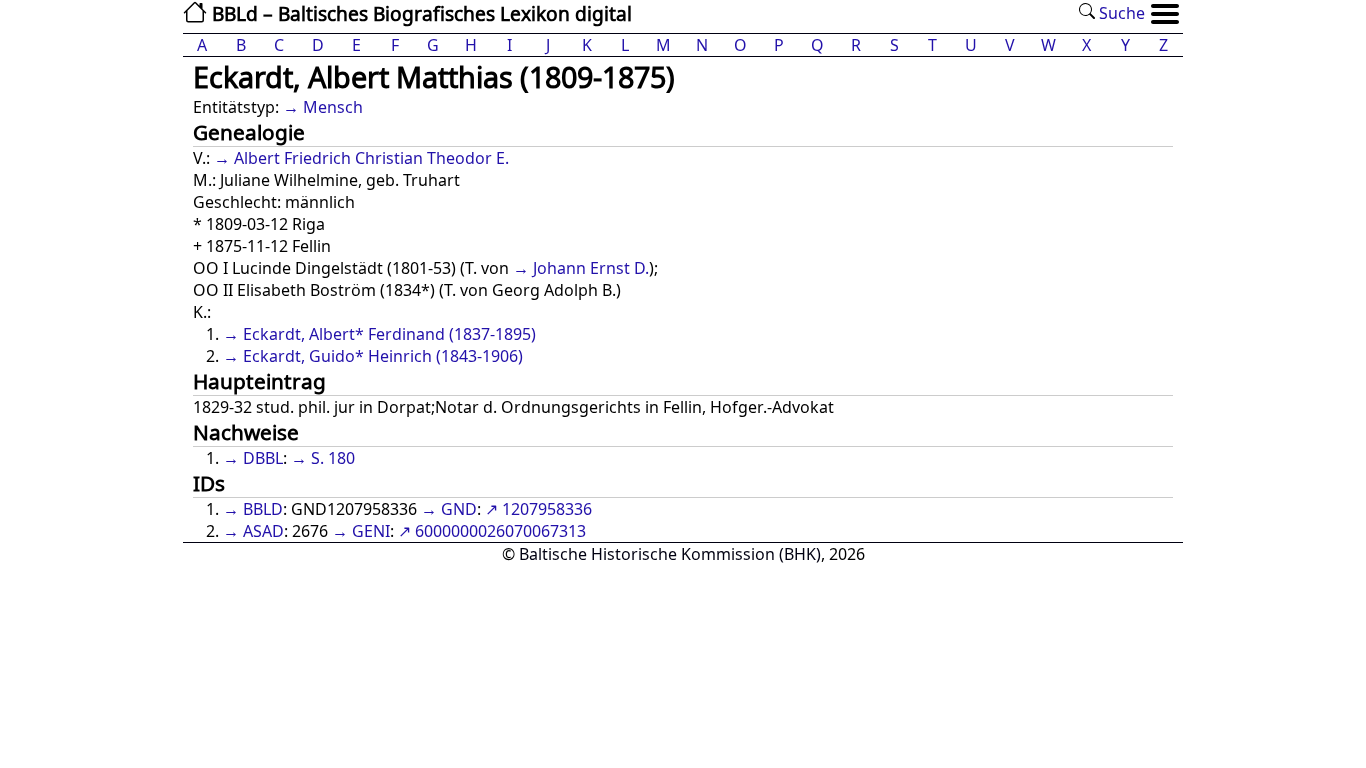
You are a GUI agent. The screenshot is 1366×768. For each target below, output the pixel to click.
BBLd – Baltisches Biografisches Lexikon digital (419, 13)
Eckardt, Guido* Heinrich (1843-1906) (383, 356)
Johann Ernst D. (591, 268)
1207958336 (547, 509)
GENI (371, 531)
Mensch (333, 107)
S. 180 (333, 458)
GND (459, 509)
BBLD (263, 509)
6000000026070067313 (500, 531)
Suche (1120, 13)
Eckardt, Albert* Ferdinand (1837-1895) (389, 334)
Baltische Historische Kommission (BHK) (670, 554)
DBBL (263, 458)
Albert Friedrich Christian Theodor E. (371, 158)
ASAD (263, 531)
